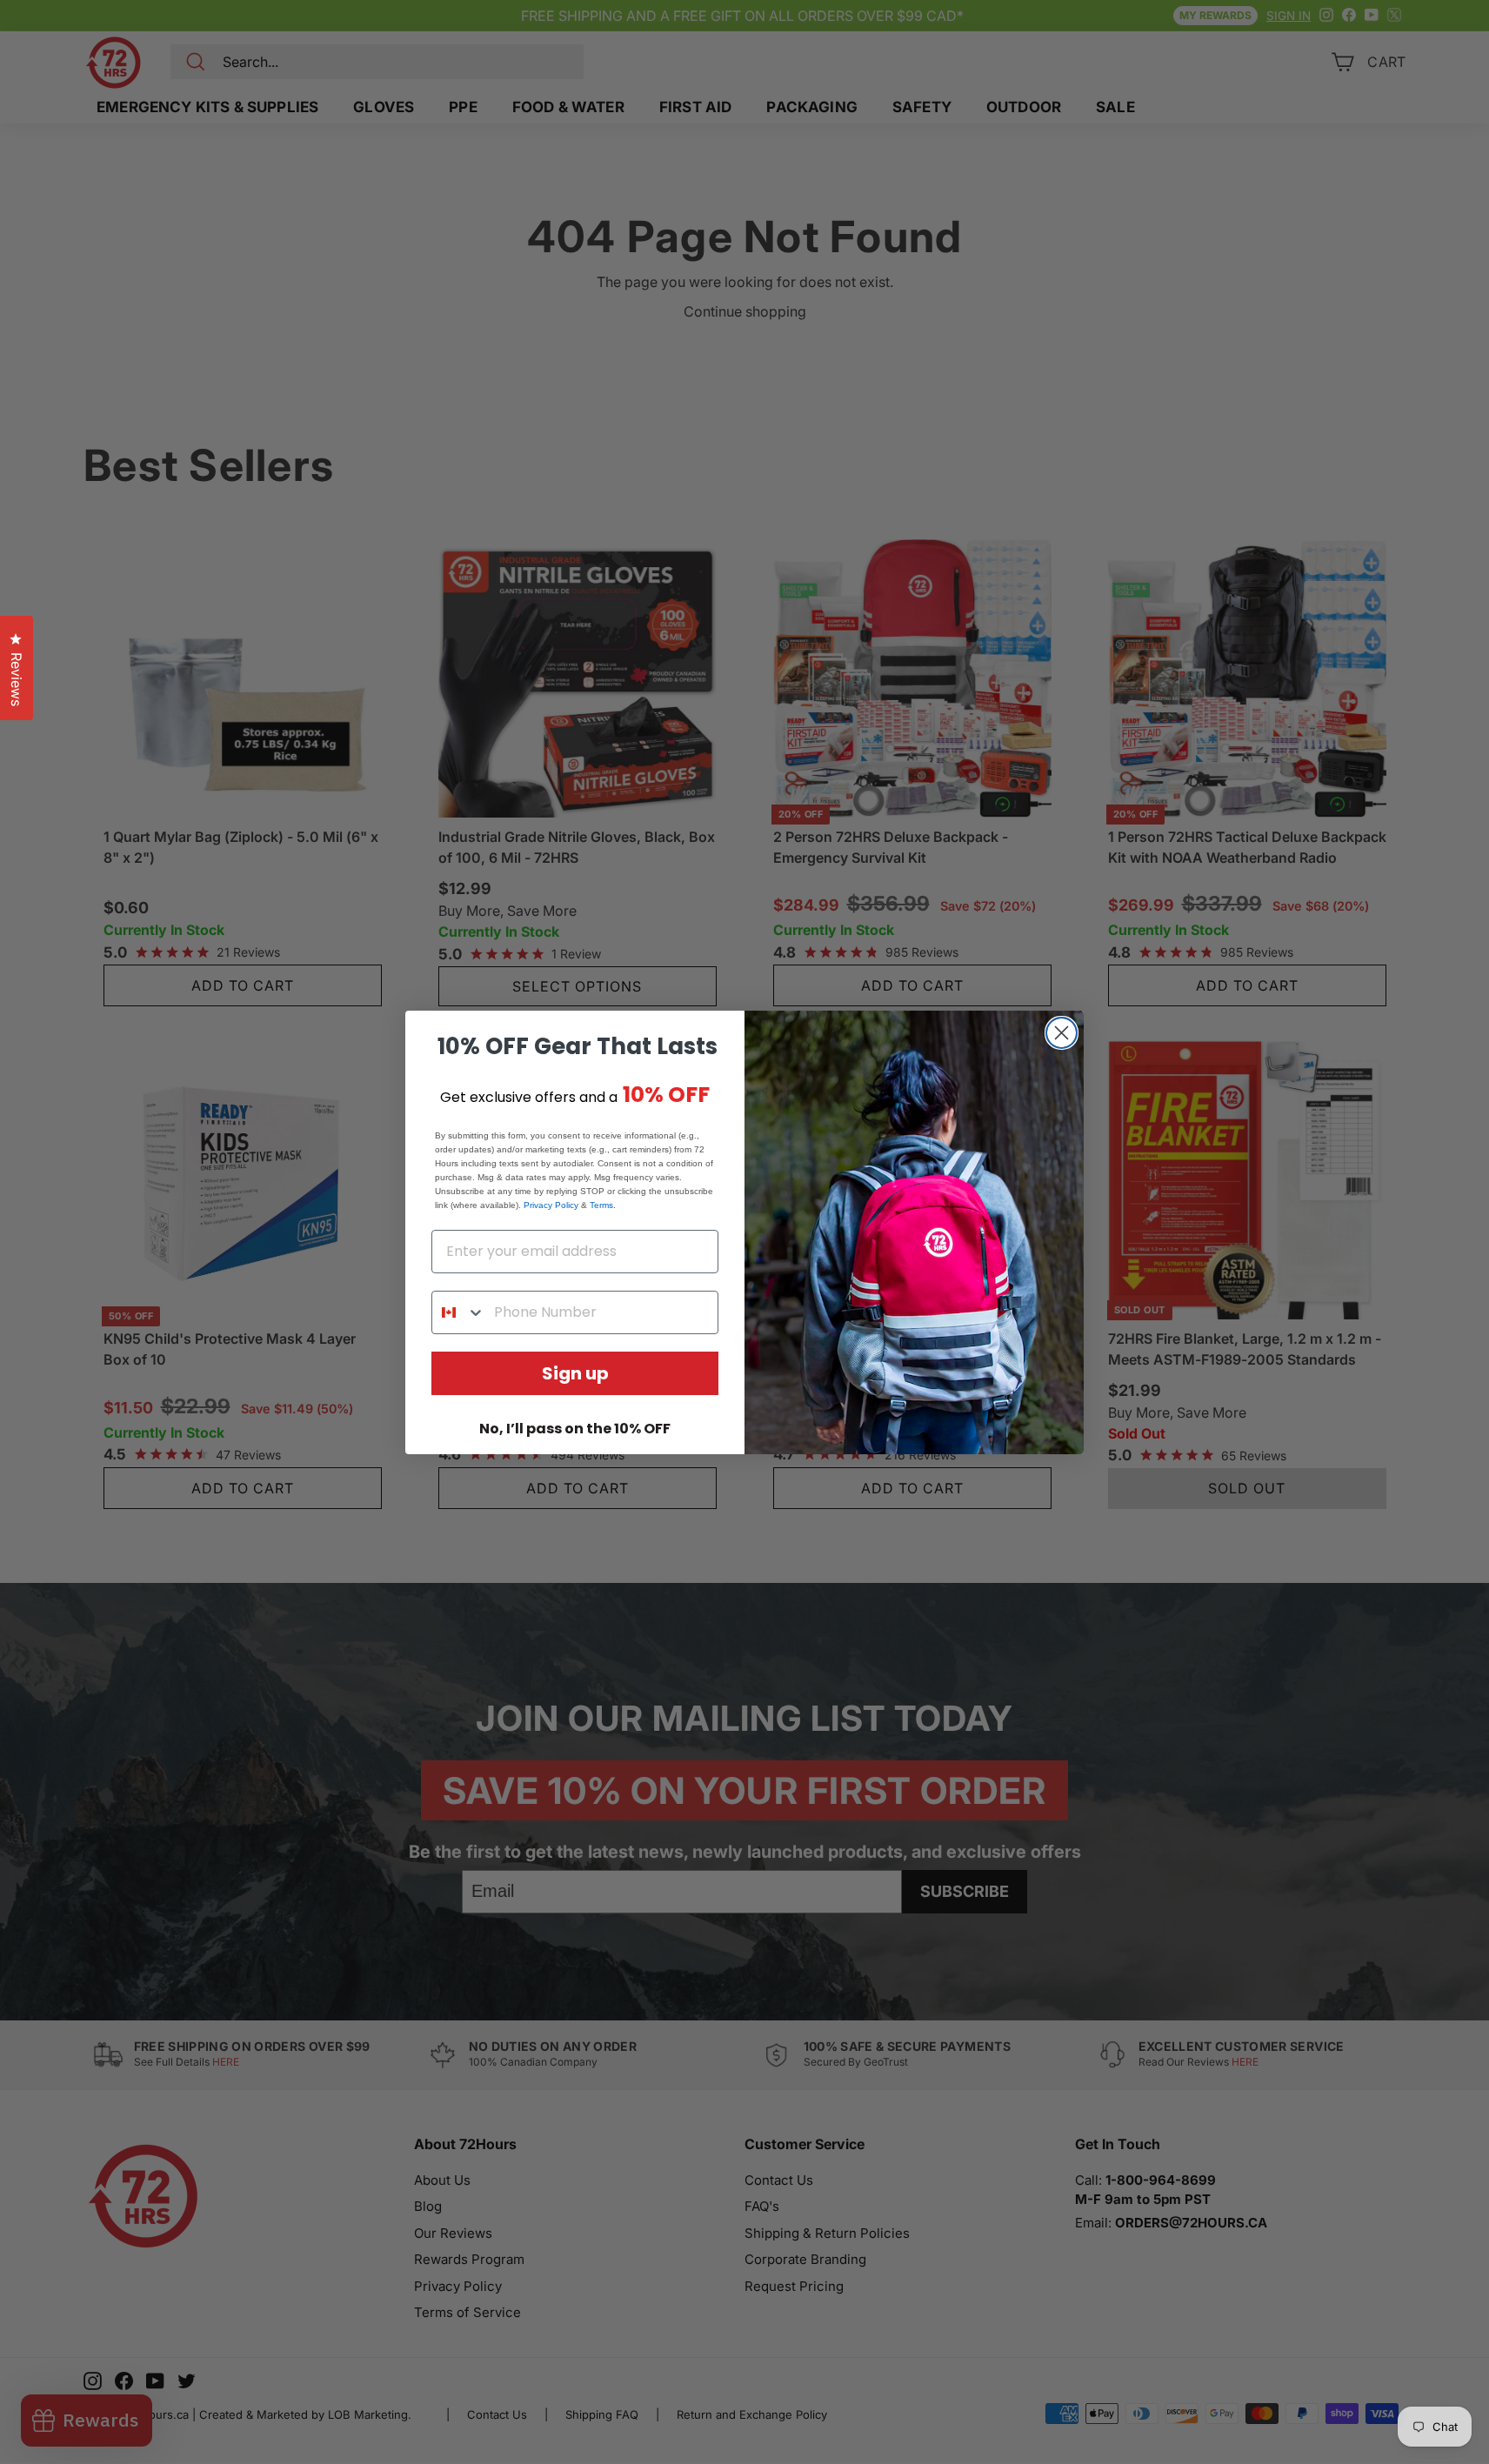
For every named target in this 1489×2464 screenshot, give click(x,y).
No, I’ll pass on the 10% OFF (575, 1429)
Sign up (575, 1373)
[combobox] (459, 1312)
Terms (601, 1205)
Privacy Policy (551, 1205)
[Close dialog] (1062, 1033)
